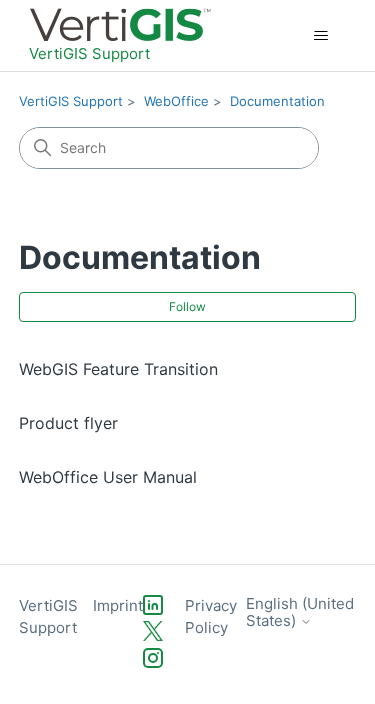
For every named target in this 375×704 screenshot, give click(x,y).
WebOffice (176, 101)
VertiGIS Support (71, 101)
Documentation (277, 101)
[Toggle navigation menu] (320, 36)
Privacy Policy (211, 617)
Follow (187, 306)
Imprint (118, 605)
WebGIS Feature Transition (118, 369)
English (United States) (300, 612)
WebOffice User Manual (108, 477)
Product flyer (68, 423)
